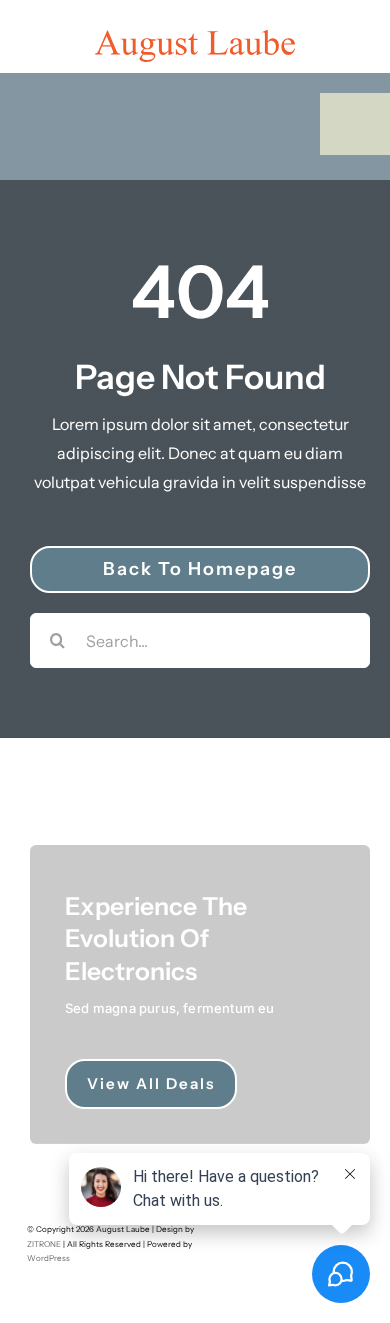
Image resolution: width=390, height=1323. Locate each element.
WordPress (48, 1258)
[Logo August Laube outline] (195, 38)
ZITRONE (44, 1244)
